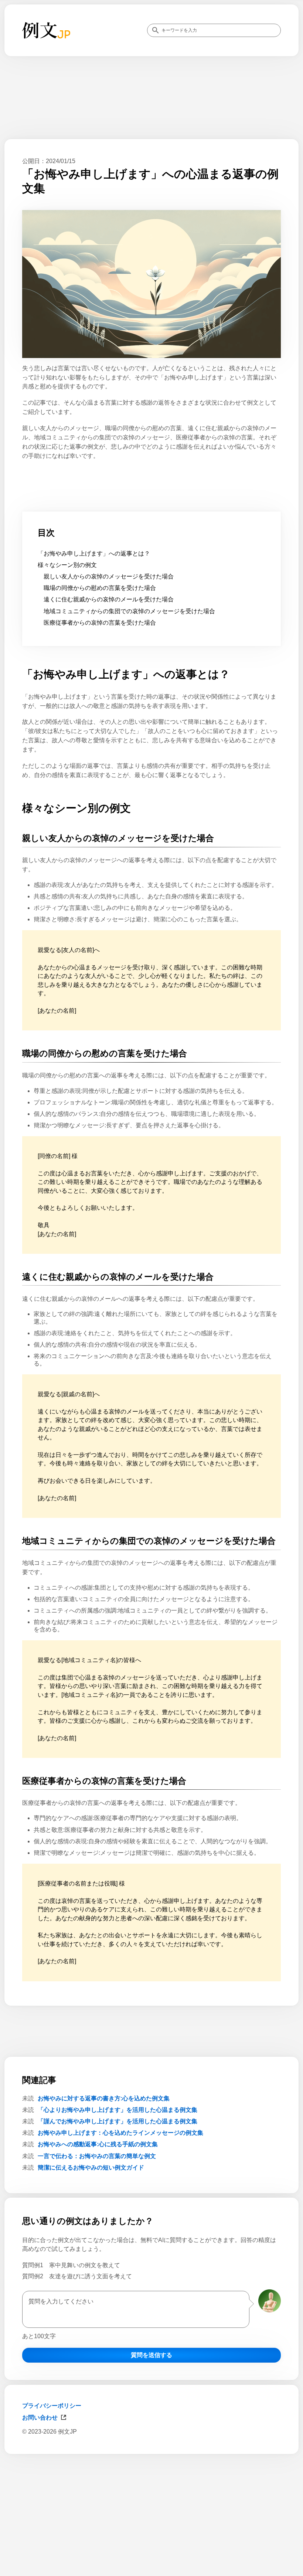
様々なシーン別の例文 (67, 565)
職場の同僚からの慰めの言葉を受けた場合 (100, 588)
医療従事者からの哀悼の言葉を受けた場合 (100, 623)
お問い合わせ (40, 2418)
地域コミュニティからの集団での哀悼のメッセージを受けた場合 (129, 611)
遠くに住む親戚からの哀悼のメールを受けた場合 (109, 599)
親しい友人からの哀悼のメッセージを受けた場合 (109, 576)
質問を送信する (151, 2355)
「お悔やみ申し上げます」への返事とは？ (94, 553)
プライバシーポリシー (52, 2406)
